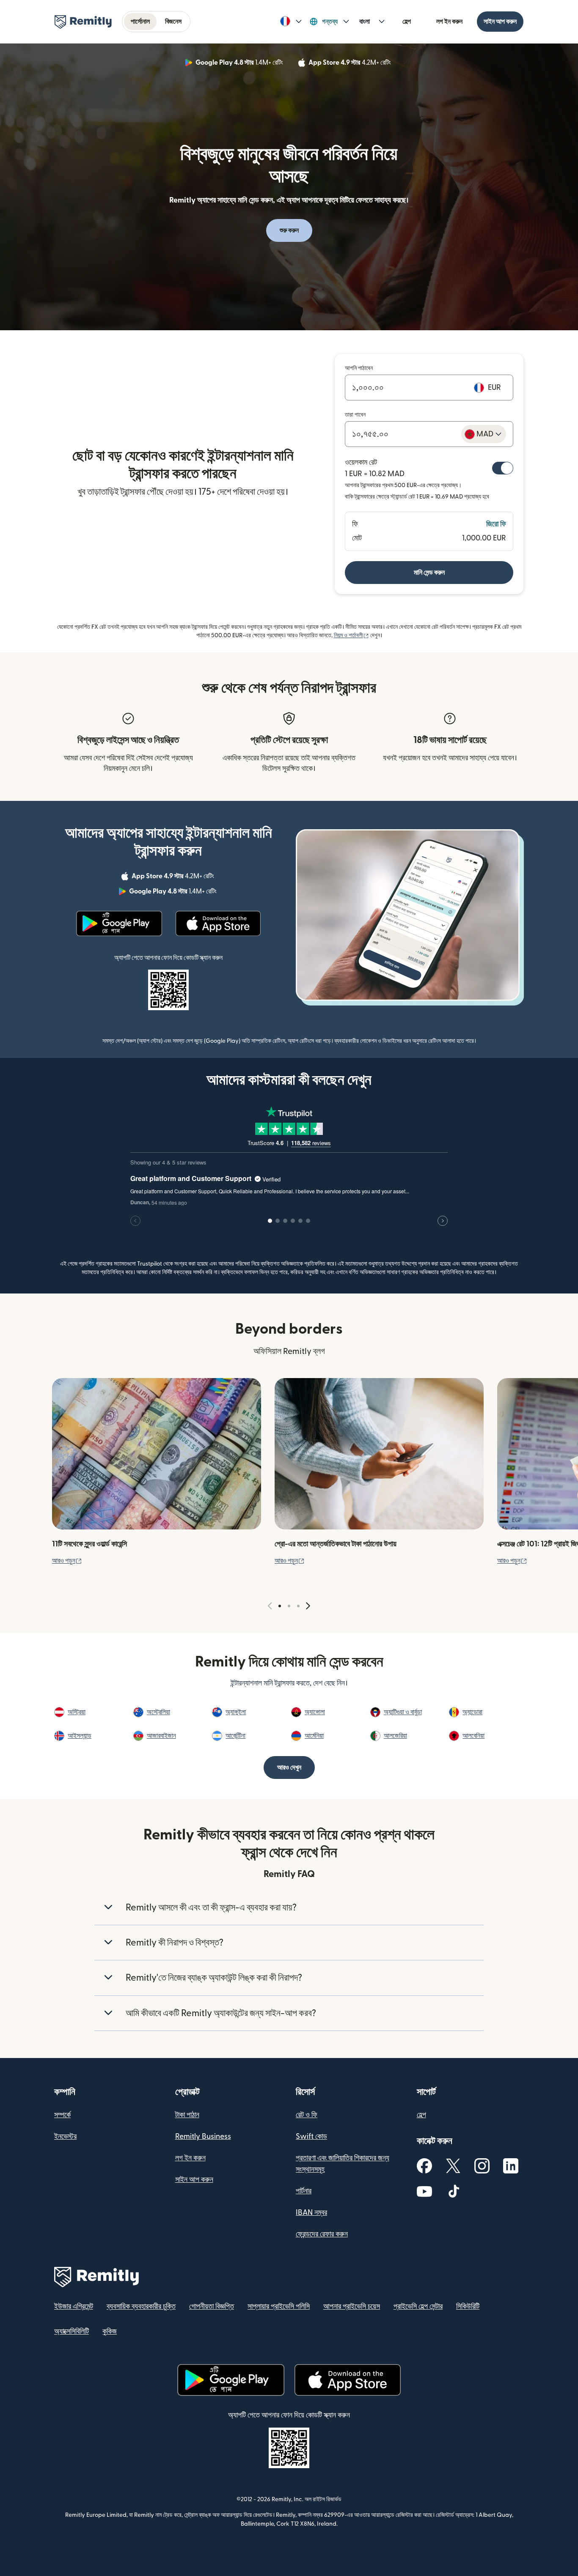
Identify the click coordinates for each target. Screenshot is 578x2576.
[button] (291, 22)
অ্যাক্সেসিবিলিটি (72, 2331)
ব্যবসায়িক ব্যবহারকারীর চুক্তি (141, 2306)
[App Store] (218, 924)
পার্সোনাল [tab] (140, 22)
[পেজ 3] (298, 1606)
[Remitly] (83, 22)
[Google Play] (119, 924)
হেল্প (407, 22)
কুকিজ (110, 2331)
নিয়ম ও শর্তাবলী (351, 636)
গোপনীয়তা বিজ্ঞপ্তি (212, 2306)
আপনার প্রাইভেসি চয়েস (352, 2306)
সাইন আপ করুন (500, 22)
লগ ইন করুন (449, 22)
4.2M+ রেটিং (351, 64)
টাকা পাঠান (187, 2115)
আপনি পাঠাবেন (359, 368)
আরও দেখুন (289, 1768)
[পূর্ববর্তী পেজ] (270, 1606)
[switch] (503, 468)
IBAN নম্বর (311, 2213)
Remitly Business (203, 2136)
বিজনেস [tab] (173, 22)
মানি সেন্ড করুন (429, 573)
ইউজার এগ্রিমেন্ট (74, 2306)
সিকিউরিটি (468, 2306)
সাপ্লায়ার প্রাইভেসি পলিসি (279, 2306)
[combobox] (484, 434)
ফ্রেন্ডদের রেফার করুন (322, 2234)
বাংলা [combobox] (365, 22)
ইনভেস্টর (65, 2136)
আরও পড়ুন (67, 1561)
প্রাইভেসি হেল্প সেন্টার (418, 2306)
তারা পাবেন (355, 415)
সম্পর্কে (62, 2115)
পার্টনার (304, 2191)
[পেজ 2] (289, 1606)
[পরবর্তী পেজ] (308, 1606)
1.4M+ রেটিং (240, 64)
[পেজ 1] (280, 1606)
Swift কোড (311, 2136)
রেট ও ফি (307, 2115)
